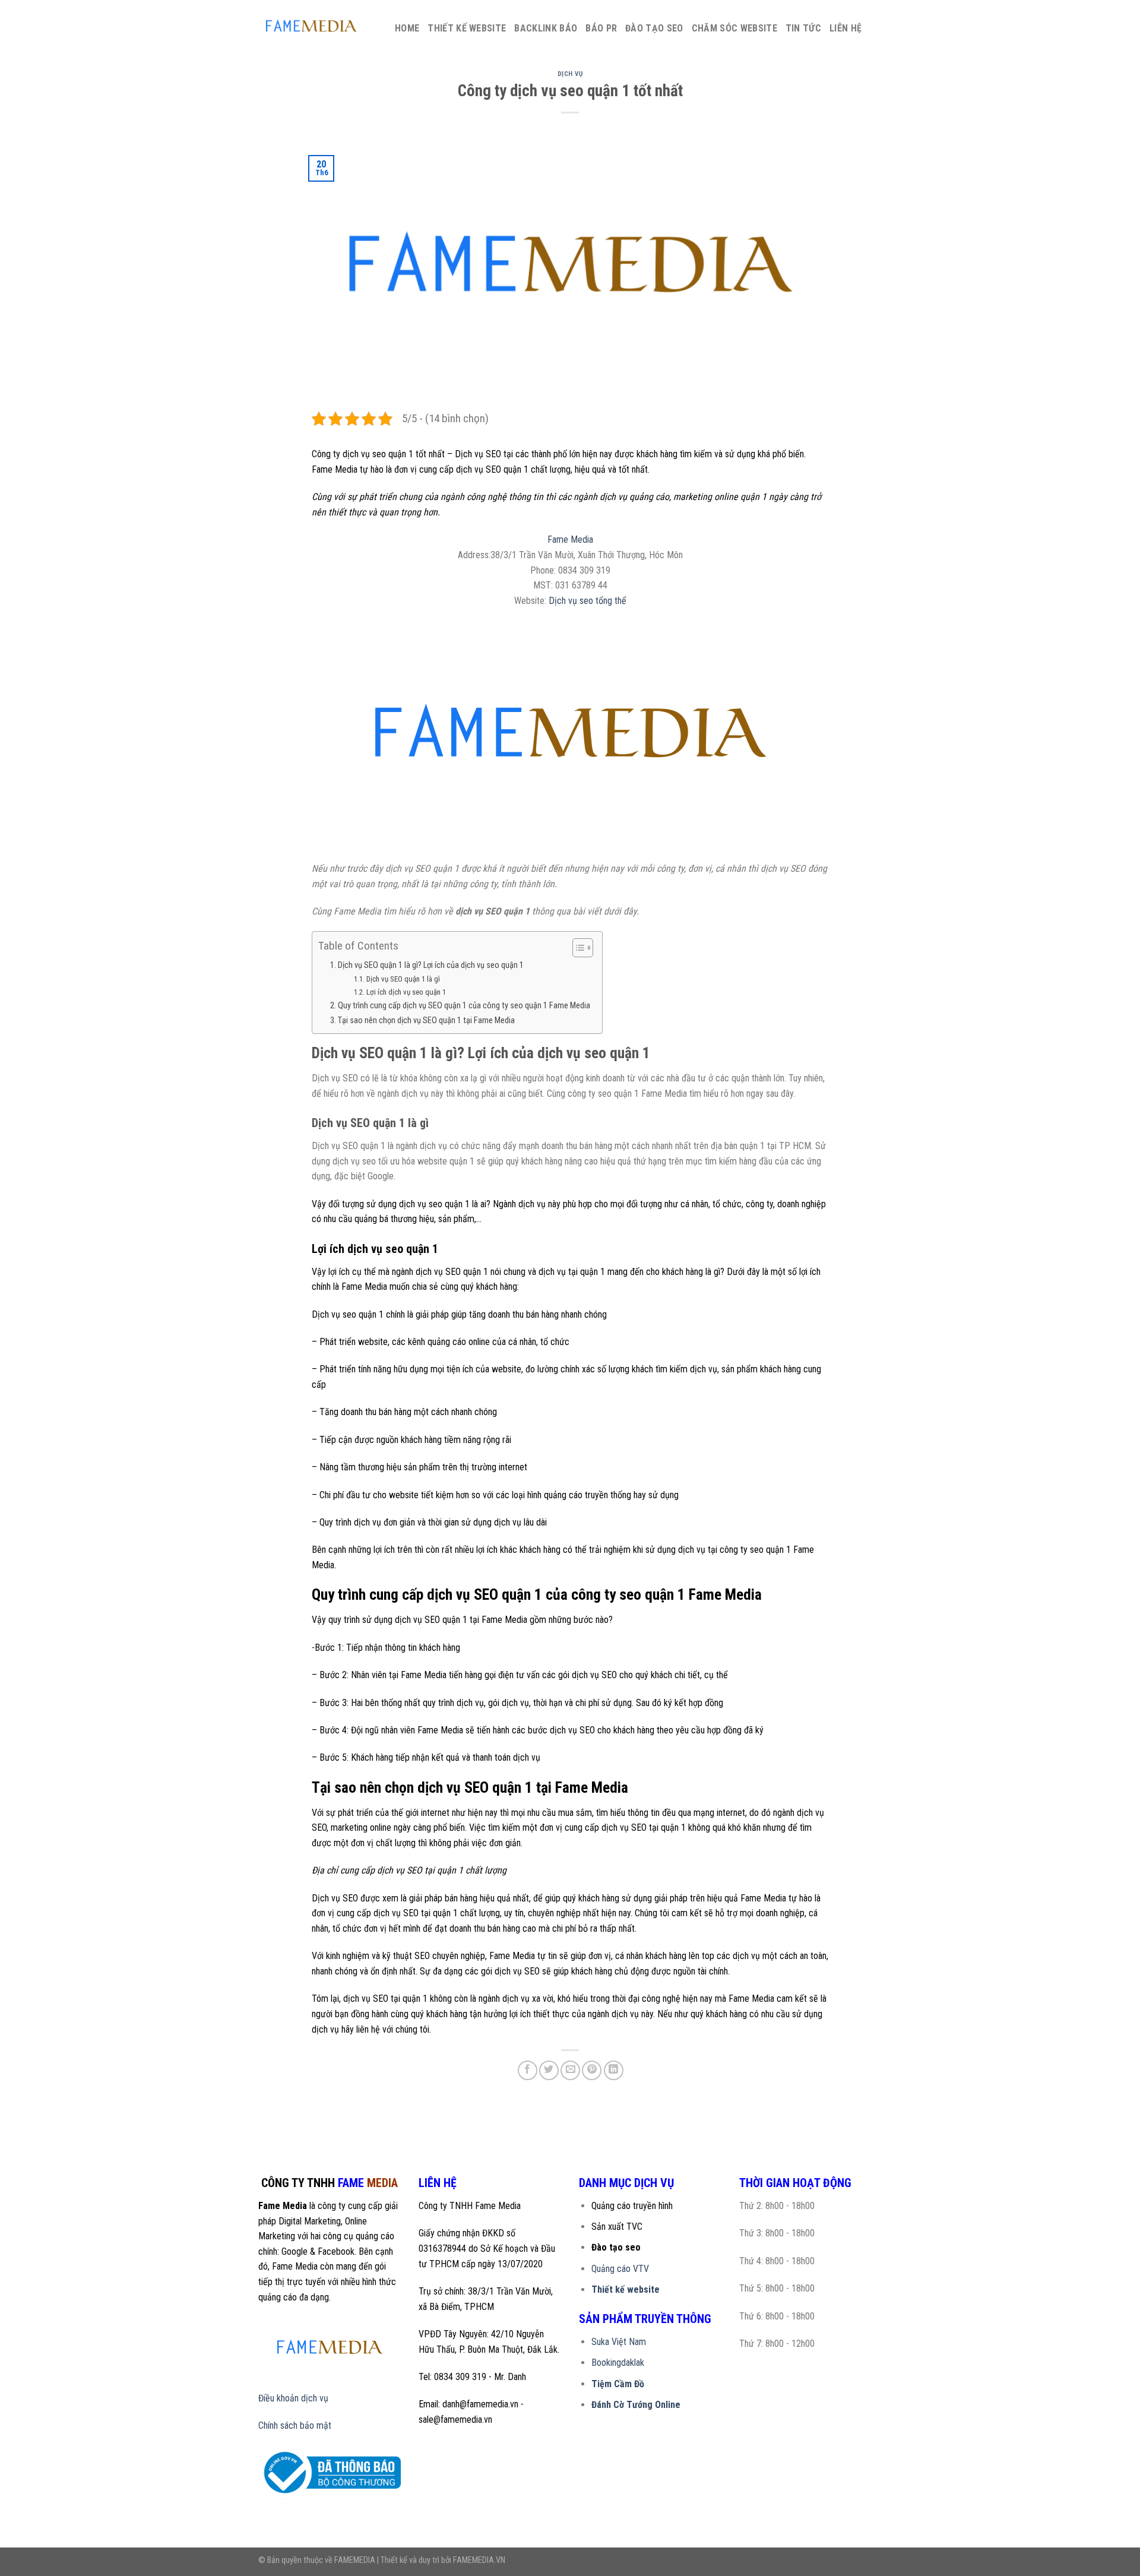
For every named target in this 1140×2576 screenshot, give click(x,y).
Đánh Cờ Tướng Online (636, 2405)
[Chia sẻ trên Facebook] (528, 2070)
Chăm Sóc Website (734, 28)
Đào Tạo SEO (654, 28)
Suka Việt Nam (619, 2342)
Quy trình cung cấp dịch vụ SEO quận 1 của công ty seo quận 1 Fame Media (464, 1006)
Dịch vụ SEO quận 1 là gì (403, 979)
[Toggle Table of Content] (577, 948)
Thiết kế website (626, 2289)
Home (407, 28)
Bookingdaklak (618, 2363)
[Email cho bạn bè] (570, 2070)
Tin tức (803, 28)
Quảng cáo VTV (620, 2269)
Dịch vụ (570, 74)
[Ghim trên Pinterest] (592, 2070)
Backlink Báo (546, 28)
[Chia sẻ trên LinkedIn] (614, 2070)
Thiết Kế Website (467, 28)
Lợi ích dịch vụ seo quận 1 (406, 992)
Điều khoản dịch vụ (293, 2398)
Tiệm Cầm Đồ (618, 2384)
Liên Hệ (845, 28)
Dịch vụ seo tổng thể (588, 601)
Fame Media (570, 539)
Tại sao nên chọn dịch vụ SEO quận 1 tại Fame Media (426, 1020)
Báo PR (601, 28)
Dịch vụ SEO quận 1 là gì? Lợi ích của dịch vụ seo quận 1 (431, 965)
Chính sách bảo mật (295, 2425)
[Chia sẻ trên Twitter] (549, 2070)
